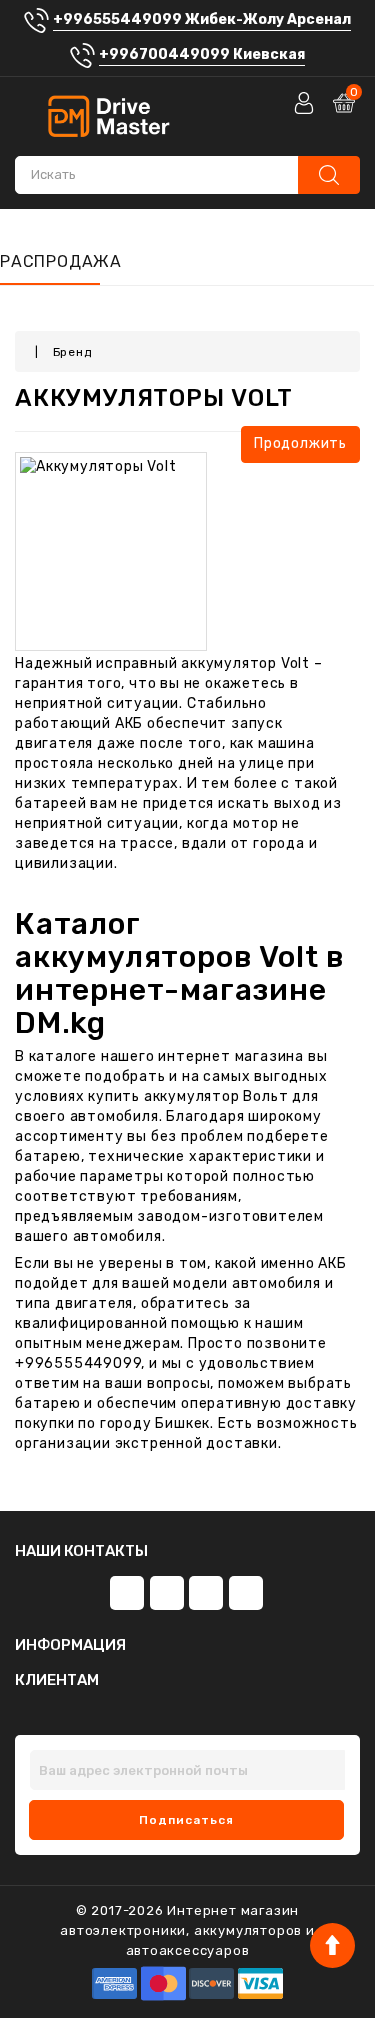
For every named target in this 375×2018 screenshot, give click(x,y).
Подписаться (186, 1820)
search (329, 175)
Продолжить (300, 443)
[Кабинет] (306, 102)
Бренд (72, 352)
